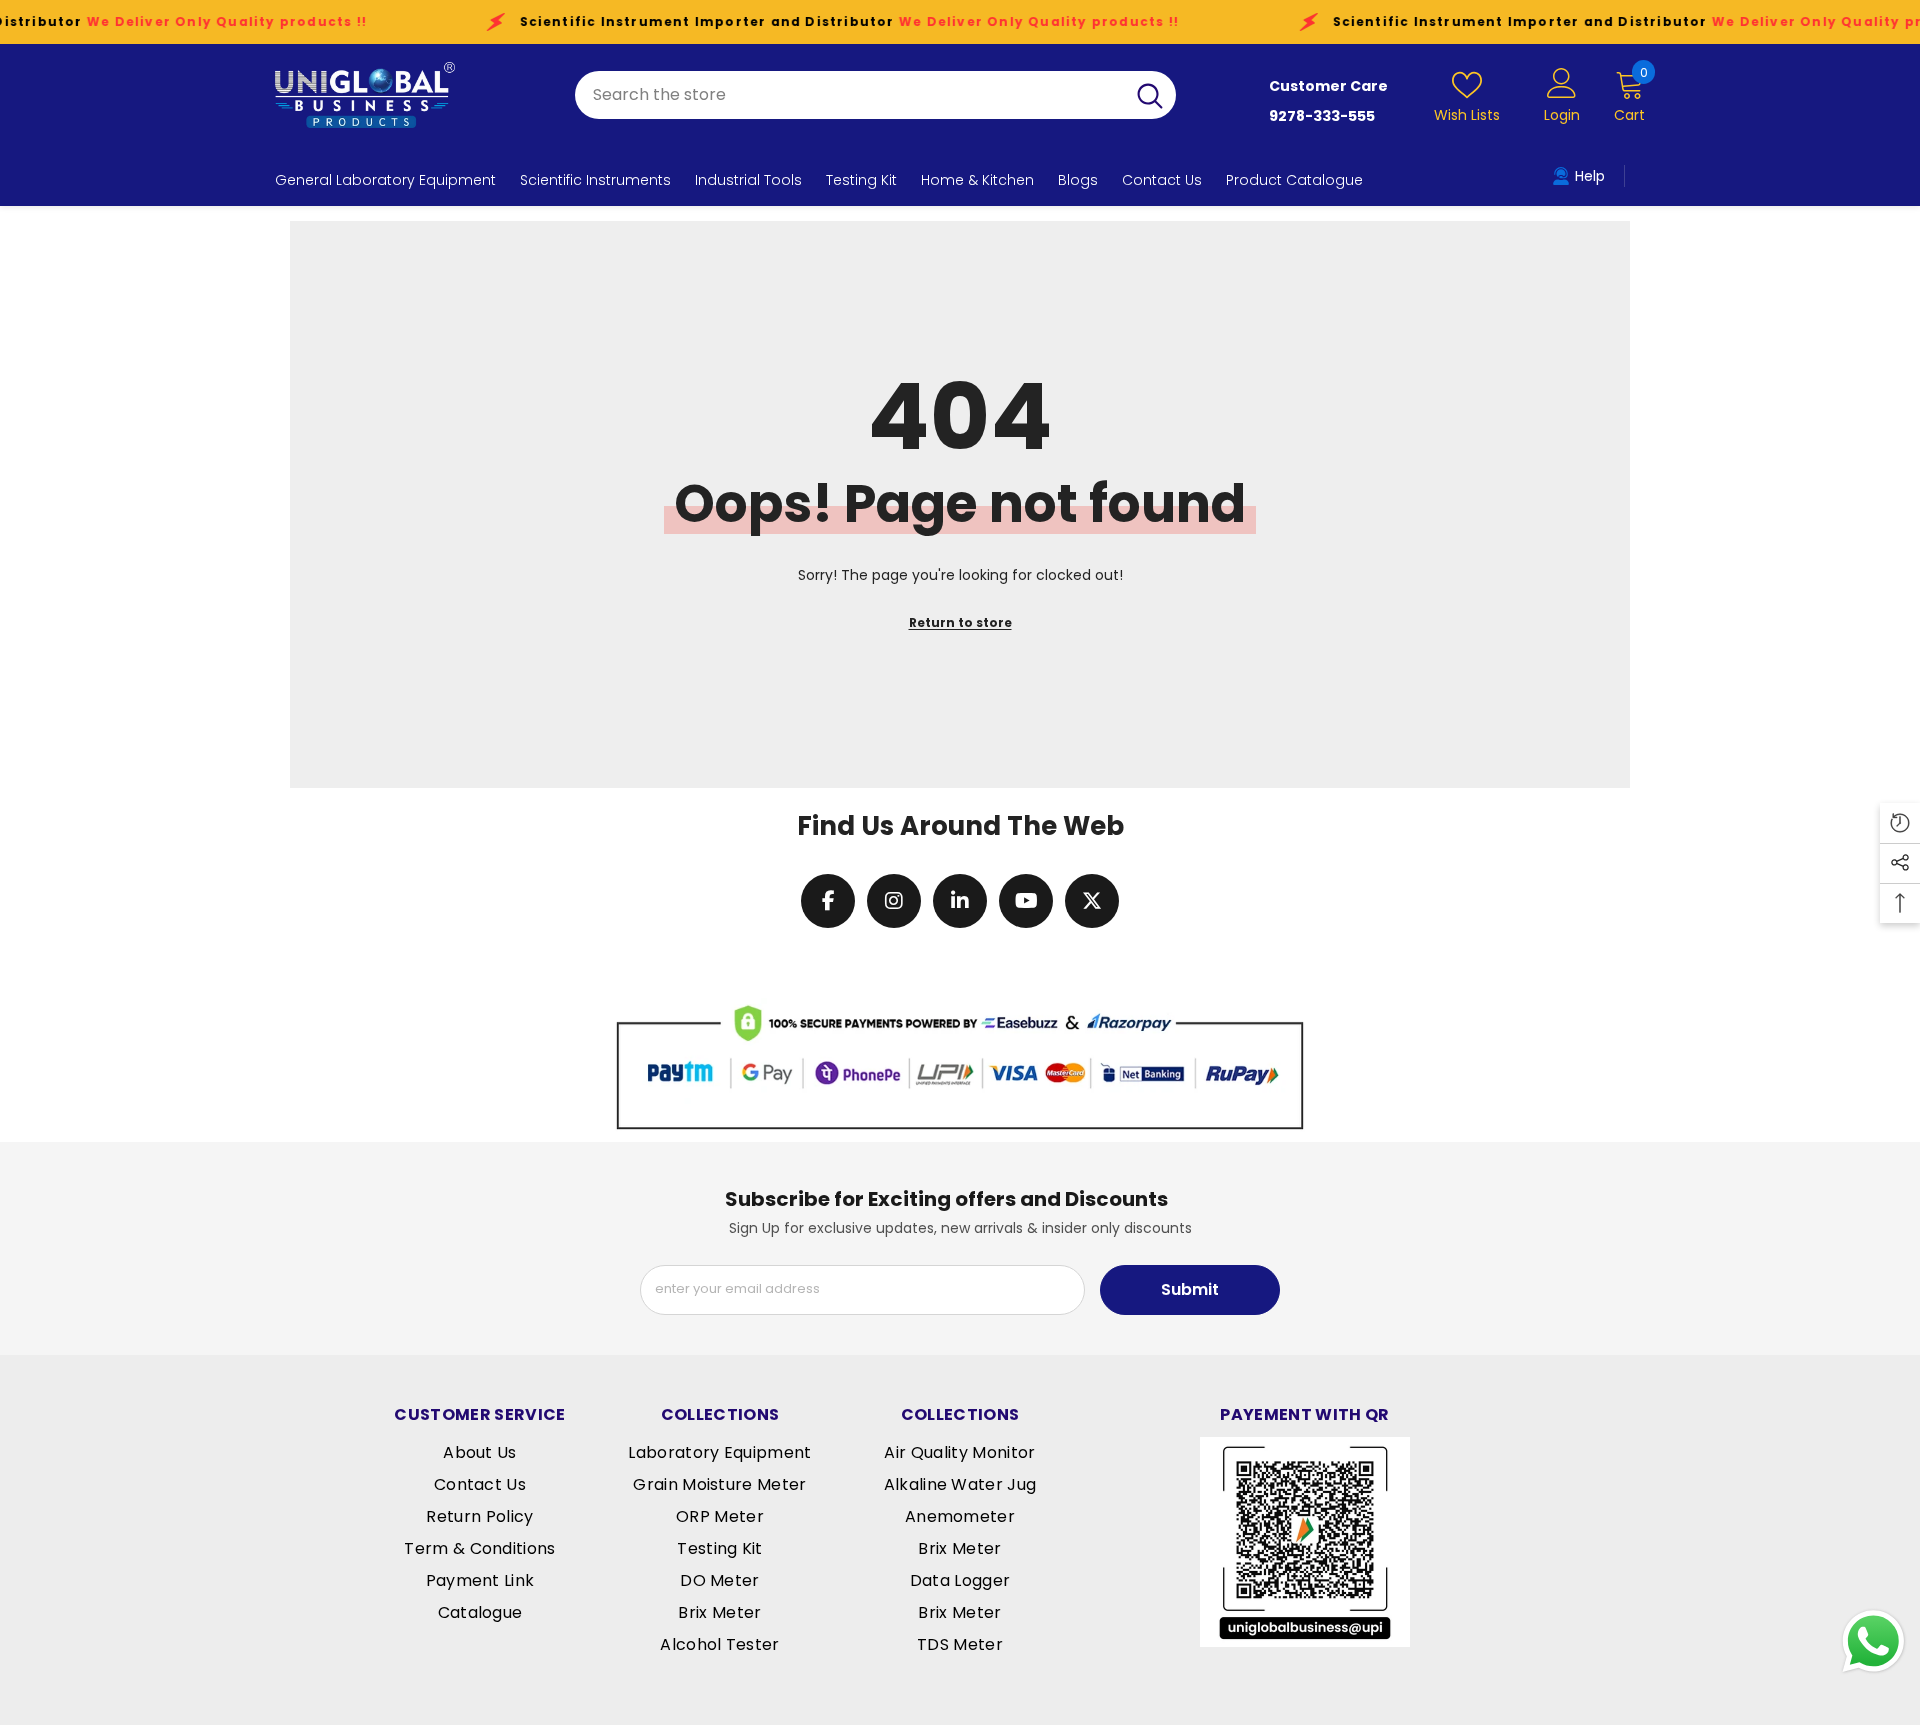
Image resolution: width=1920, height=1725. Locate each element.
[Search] (875, 95)
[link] (960, 1065)
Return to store (960, 622)
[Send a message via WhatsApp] (1873, 1641)
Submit (1190, 1289)
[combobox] (849, 95)
